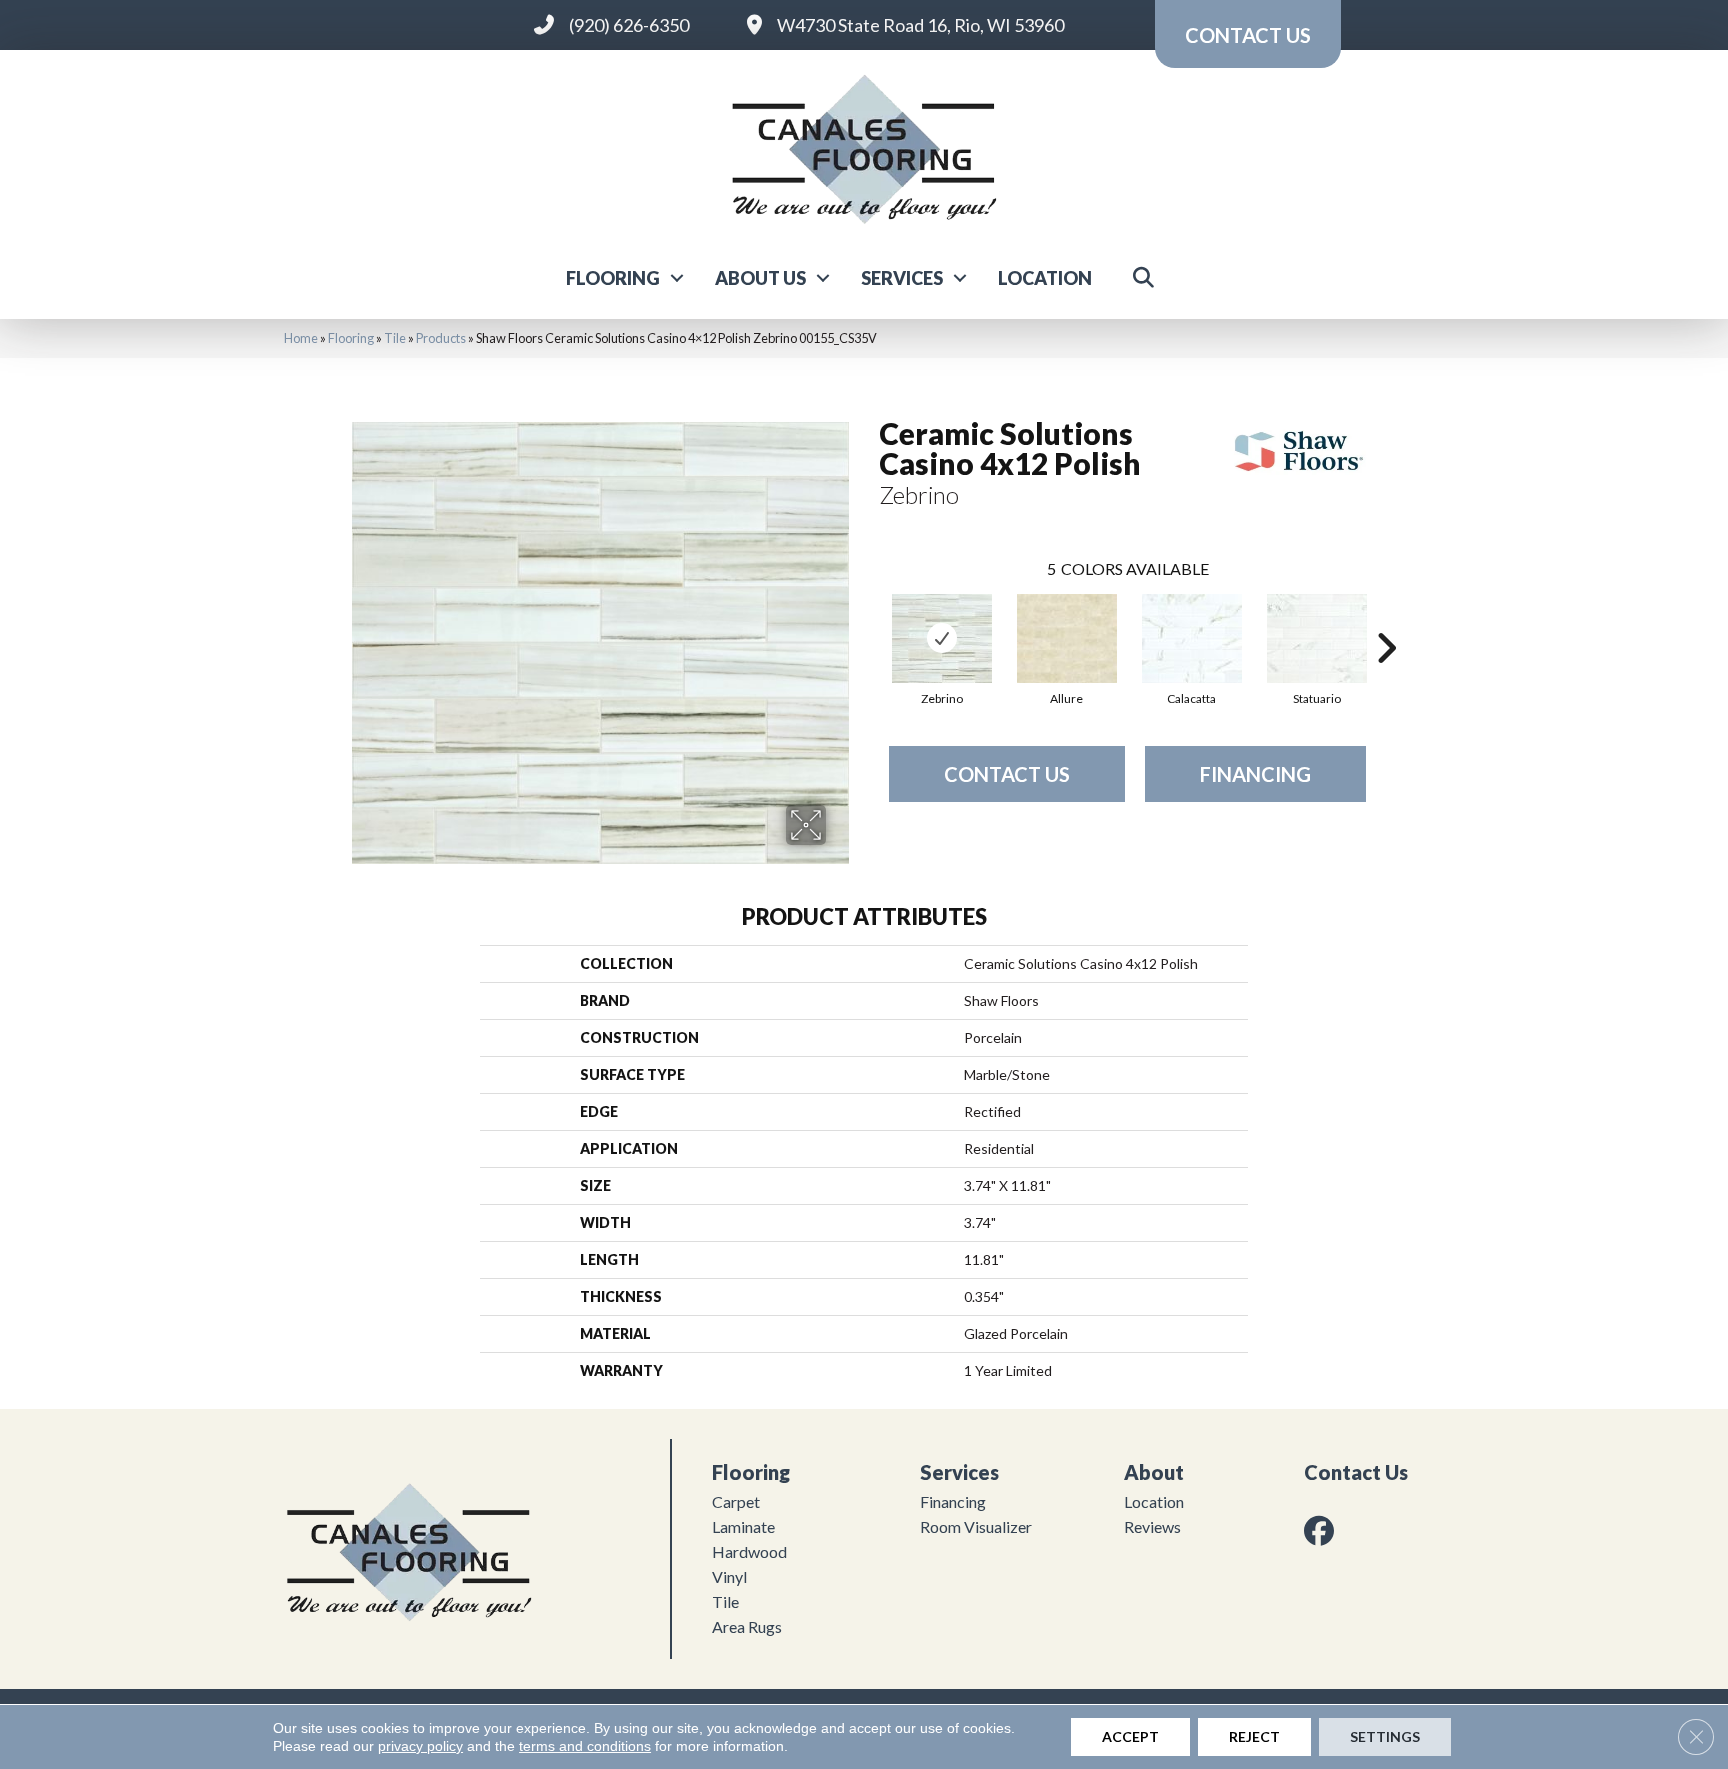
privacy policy (420, 1746)
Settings (1385, 1736)
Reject (1254, 1736)
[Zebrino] (942, 638)
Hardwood (749, 1551)
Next (1386, 618)
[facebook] (1323, 1530)
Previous (869, 618)
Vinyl (729, 1576)
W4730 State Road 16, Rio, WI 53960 (920, 25)
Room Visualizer (976, 1526)
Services (902, 278)
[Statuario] (1317, 638)
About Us (760, 278)
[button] (677, 278)
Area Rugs (747, 1626)
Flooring (613, 278)
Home (301, 338)
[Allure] (1067, 638)
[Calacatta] (1192, 638)
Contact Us (1007, 774)
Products (441, 338)
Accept (1130, 1736)
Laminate (743, 1526)
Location (1045, 278)
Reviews (1152, 1526)
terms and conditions (585, 1746)
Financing (1255, 774)
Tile (395, 338)
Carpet (736, 1501)
